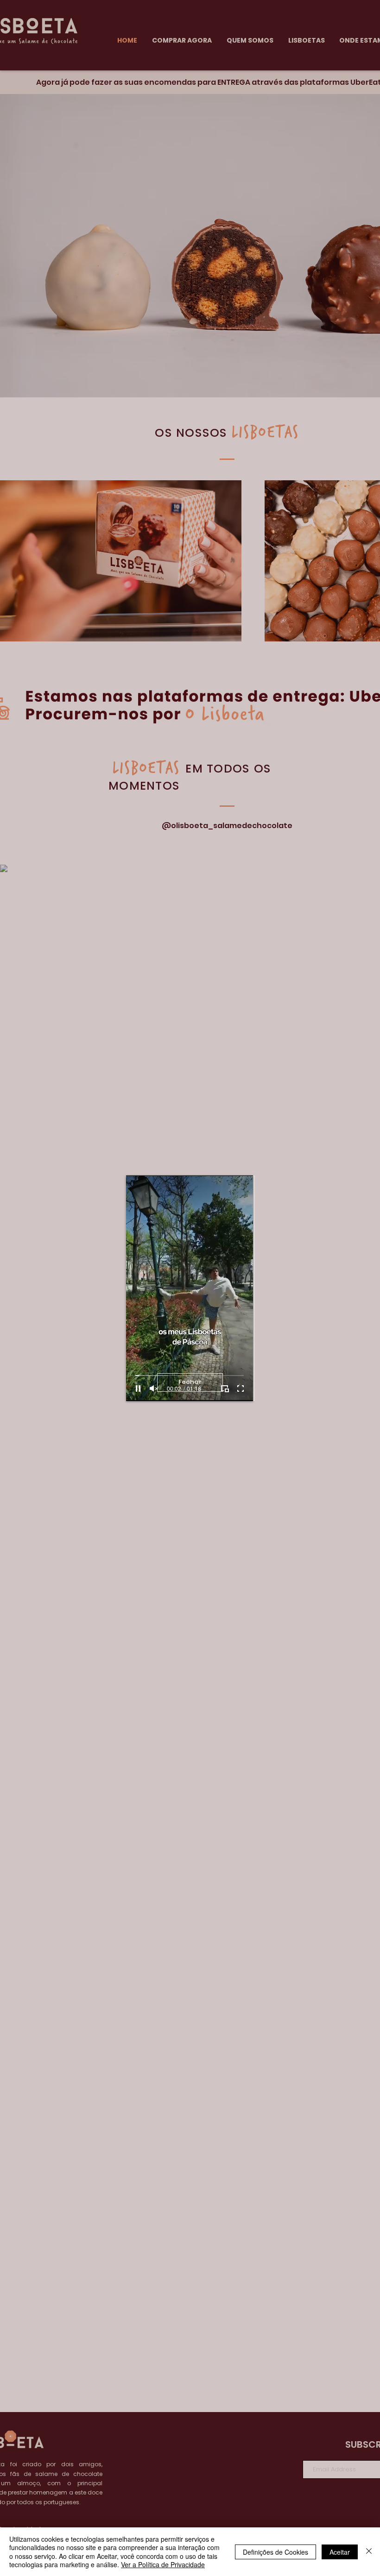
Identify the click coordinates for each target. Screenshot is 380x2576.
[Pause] (138, 1389)
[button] (190, 1382)
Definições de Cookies (275, 2552)
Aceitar (340, 2552)
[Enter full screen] (241, 1389)
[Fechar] (369, 2552)
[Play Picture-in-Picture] (225, 1389)
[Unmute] (154, 1389)
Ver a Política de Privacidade (163, 2564)
